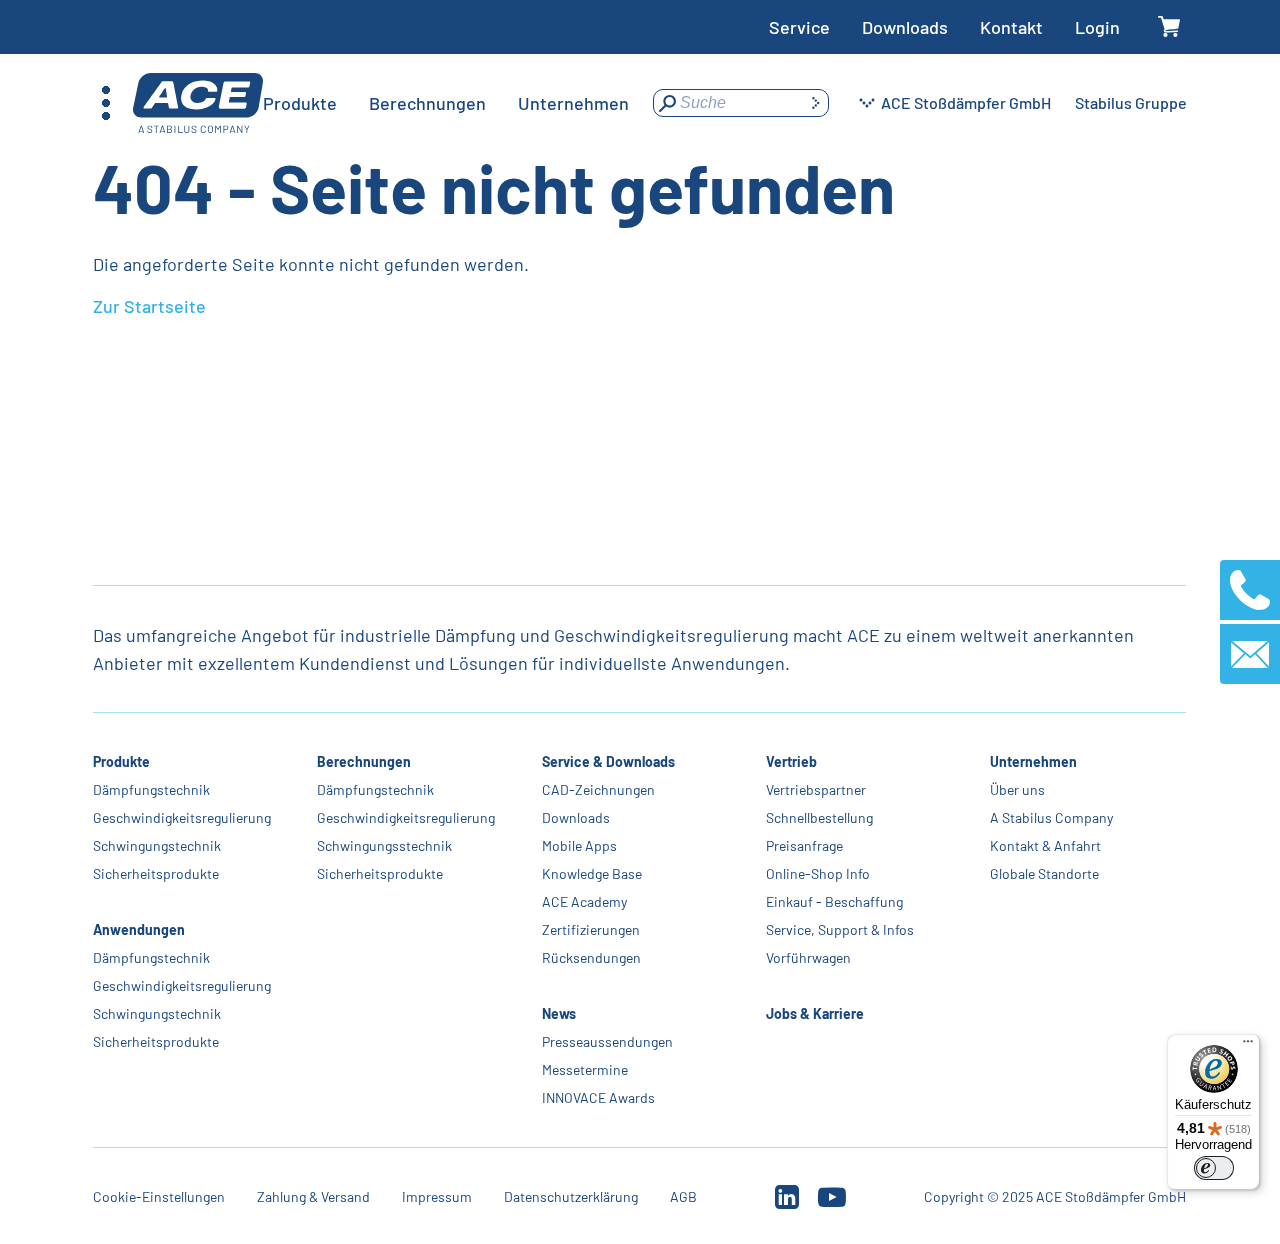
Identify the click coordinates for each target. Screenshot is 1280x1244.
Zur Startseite (149, 306)
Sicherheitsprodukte (156, 873)
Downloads (905, 27)
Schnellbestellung (819, 817)
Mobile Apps (579, 845)
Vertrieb (791, 761)
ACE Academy (584, 901)
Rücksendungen (591, 957)
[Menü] (1248, 1046)
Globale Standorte (1044, 873)
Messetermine (585, 1069)
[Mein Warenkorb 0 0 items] (1169, 27)
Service (799, 27)
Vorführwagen (808, 957)
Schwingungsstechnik (385, 845)
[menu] (446, 103)
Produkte (121, 761)
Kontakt (1011, 27)
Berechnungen (365, 761)
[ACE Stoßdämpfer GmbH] (198, 103)
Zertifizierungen (591, 929)
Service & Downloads (608, 761)
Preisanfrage (804, 845)
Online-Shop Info (818, 873)
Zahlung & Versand (313, 1196)
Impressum (437, 1196)
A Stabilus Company (1051, 817)
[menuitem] (300, 103)
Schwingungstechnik (157, 845)
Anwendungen (139, 929)
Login (1097, 27)
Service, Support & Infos (840, 929)
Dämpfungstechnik (151, 789)
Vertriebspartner (816, 789)
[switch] (1214, 1168)
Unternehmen (1033, 761)
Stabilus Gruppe (1131, 102)
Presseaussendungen (607, 1041)
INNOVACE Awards (598, 1097)
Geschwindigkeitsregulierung (182, 817)
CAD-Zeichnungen (598, 789)
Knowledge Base (592, 873)
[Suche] (815, 103)
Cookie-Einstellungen (159, 1196)
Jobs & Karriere (815, 1013)
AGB (683, 1196)
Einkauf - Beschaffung (834, 901)
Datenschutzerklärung (571, 1196)
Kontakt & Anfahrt (1045, 845)
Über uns (1017, 789)
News (559, 1013)
